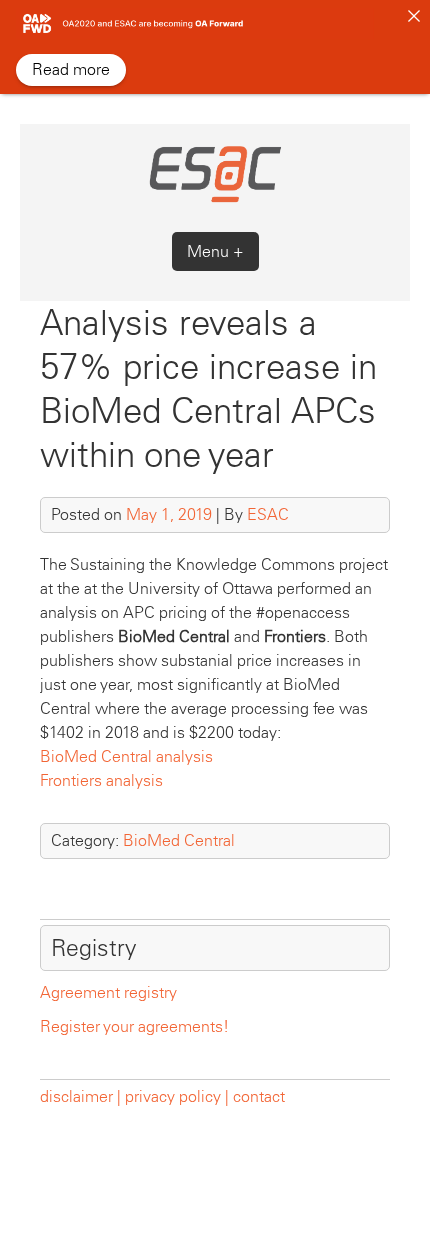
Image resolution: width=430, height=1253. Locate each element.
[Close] (414, 16)
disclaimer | (82, 1096)
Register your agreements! (134, 1026)
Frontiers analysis (101, 780)
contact (259, 1096)
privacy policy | (177, 1096)
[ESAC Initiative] (215, 199)
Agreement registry (108, 992)
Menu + (215, 251)
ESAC (268, 514)
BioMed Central (179, 840)
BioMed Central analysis (126, 756)
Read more (71, 69)
